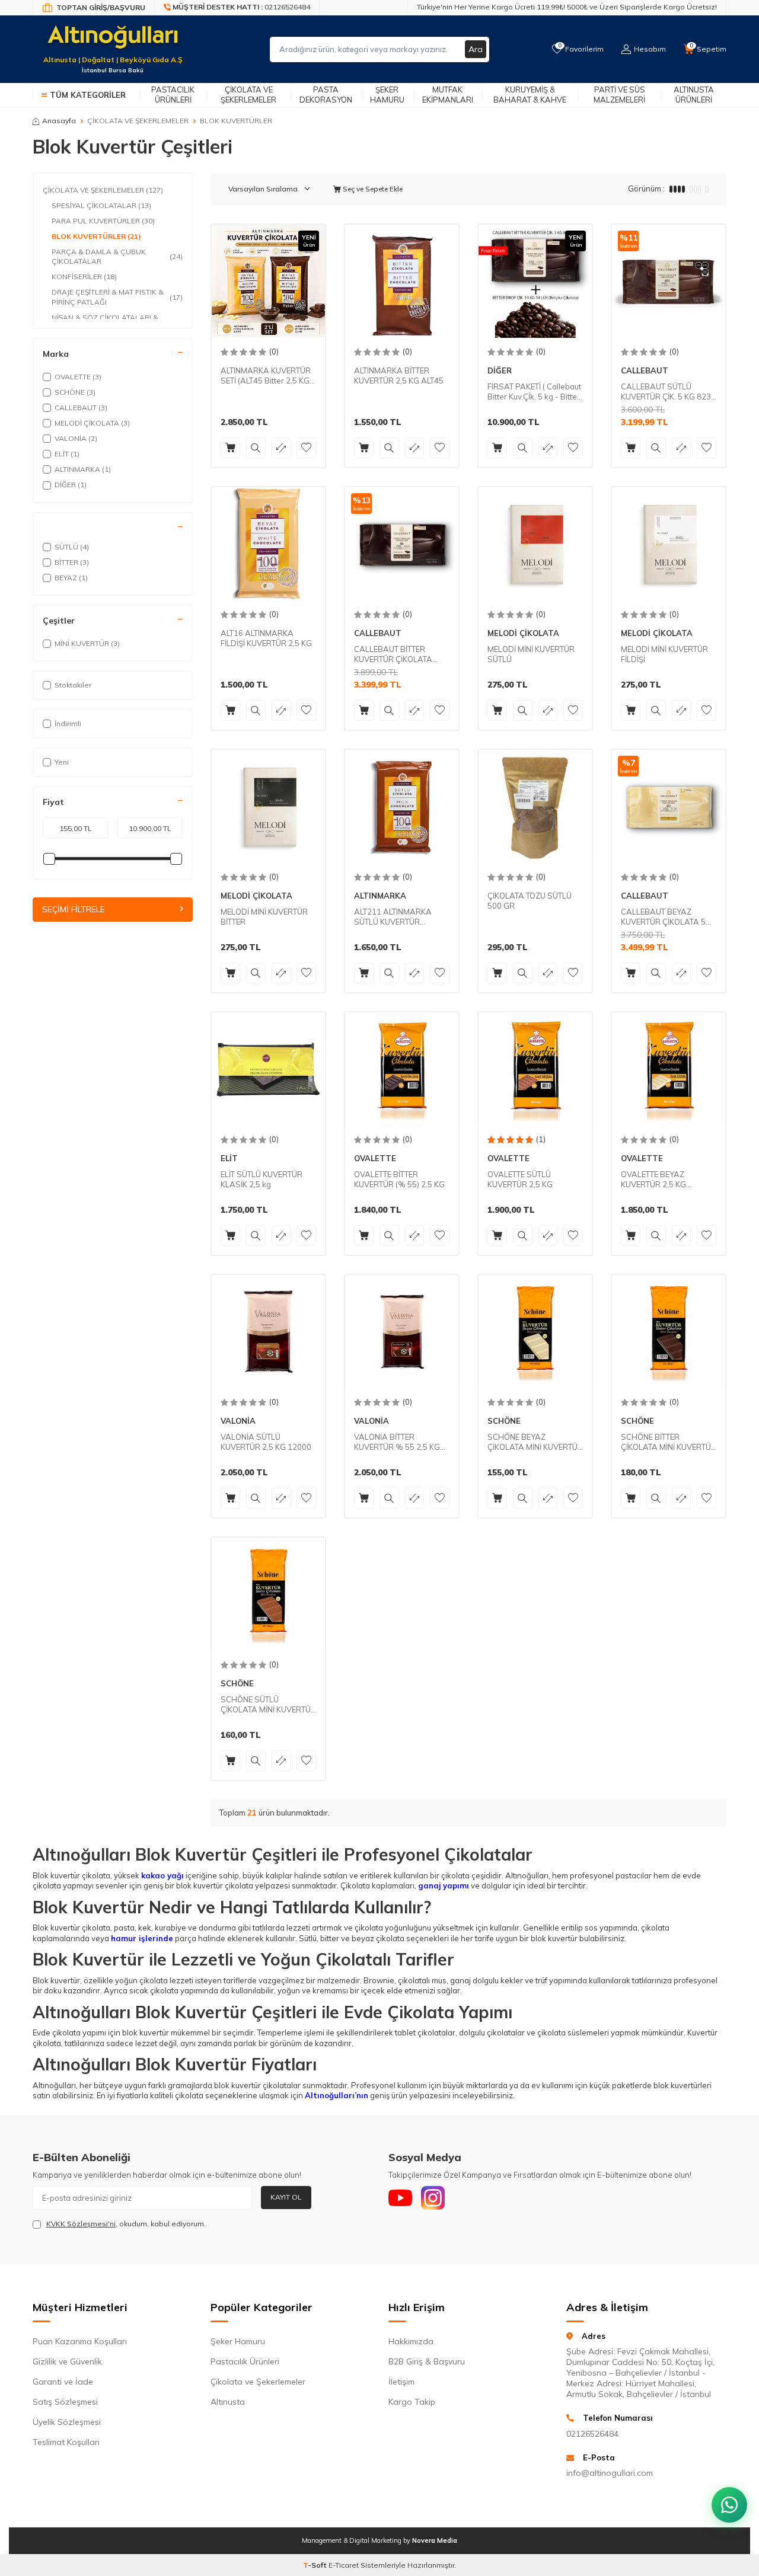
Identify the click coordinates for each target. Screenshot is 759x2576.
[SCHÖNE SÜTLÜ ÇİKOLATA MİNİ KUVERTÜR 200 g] (268, 1594)
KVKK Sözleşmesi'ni (81, 2224)
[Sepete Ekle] (230, 448)
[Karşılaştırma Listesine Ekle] (281, 448)
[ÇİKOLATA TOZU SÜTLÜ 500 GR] (535, 806)
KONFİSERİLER (84, 277)
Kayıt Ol (286, 2197)
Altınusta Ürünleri (694, 95)
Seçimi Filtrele (74, 909)
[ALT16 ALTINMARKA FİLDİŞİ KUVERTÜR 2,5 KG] (268, 544)
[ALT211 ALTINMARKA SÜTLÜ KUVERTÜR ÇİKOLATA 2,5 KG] (402, 806)
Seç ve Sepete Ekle (372, 189)
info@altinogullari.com (610, 2473)
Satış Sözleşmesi (65, 2402)
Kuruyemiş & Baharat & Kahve (530, 95)
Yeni (62, 762)
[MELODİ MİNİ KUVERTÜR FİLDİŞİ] (669, 544)
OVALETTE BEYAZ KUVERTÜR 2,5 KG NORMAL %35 (653, 1180)
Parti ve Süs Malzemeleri (619, 95)
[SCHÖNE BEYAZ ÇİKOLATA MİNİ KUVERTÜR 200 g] (535, 1332)
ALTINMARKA (380, 896)
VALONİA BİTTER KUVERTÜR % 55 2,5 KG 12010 (397, 1442)
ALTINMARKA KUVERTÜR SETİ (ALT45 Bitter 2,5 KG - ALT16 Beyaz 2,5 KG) (268, 376)
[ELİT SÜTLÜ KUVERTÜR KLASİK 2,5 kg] (268, 1069)
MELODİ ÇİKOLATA (523, 633)
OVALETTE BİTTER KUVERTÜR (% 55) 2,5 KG (399, 1179)
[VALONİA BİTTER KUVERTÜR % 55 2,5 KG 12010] (402, 1332)
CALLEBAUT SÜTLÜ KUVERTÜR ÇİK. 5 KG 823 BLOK (666, 392)
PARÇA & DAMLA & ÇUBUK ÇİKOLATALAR (117, 256)
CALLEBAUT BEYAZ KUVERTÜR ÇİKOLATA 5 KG (663, 917)
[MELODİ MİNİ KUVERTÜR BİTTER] (268, 806)
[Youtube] (400, 2198)
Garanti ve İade (63, 2382)
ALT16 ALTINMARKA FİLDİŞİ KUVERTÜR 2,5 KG (266, 638)
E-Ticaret (344, 2565)
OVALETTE (375, 1158)
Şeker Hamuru (387, 95)
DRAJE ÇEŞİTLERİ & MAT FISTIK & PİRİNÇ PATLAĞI (117, 297)
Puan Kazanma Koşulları (80, 2341)
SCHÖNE (504, 1421)
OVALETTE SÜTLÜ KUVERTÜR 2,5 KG (520, 1179)
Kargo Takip (412, 2402)
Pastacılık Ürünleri (173, 95)
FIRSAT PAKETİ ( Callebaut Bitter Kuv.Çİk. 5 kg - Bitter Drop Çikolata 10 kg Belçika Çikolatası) (534, 392)
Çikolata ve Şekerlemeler (248, 95)
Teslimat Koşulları (66, 2442)
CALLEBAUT (645, 370)
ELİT (229, 1158)
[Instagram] (433, 2198)
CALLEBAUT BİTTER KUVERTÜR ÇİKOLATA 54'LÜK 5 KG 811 (393, 654)
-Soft (316, 2565)
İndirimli (68, 723)
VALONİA (238, 1421)
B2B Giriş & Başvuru (427, 2361)
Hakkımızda (411, 2341)
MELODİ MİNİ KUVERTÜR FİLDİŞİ (664, 654)
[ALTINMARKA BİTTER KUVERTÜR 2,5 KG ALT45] (402, 281)
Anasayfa (59, 121)
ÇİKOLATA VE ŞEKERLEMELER (138, 121)
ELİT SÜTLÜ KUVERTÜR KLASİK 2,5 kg (261, 1179)
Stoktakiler (73, 685)
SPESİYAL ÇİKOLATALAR (101, 205)
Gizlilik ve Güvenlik (67, 2361)
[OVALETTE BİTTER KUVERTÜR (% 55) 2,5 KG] (402, 1069)
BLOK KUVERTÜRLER (96, 236)
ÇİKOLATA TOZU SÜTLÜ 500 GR (530, 901)
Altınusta (228, 2402)
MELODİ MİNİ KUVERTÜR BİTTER (264, 917)
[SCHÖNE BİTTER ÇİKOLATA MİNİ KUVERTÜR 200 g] (669, 1332)
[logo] (113, 42)
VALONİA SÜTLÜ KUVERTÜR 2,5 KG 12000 (266, 1442)
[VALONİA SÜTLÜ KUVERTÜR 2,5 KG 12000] (268, 1332)
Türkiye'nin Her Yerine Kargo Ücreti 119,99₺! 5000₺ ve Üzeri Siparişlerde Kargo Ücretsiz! (567, 7)
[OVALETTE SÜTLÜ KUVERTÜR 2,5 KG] (535, 1069)
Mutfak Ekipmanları (448, 95)
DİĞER (500, 370)
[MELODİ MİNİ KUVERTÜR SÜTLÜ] (535, 544)
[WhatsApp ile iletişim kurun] (729, 2505)
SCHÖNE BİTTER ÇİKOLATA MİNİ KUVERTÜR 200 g (669, 1442)
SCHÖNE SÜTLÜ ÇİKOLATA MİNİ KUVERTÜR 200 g (268, 1705)
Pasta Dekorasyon (326, 95)
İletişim (401, 2382)
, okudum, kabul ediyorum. (126, 2224)
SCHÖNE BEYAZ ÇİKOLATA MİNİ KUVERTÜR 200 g (535, 1442)
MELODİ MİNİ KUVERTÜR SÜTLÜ (531, 654)
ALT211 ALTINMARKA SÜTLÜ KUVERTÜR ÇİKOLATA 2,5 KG (393, 917)
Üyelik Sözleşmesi (67, 2422)
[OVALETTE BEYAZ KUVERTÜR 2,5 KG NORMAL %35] (669, 1069)
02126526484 (592, 2434)
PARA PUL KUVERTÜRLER (103, 221)
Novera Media (435, 2540)
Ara (476, 49)
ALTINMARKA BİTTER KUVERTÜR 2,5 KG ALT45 (399, 375)
